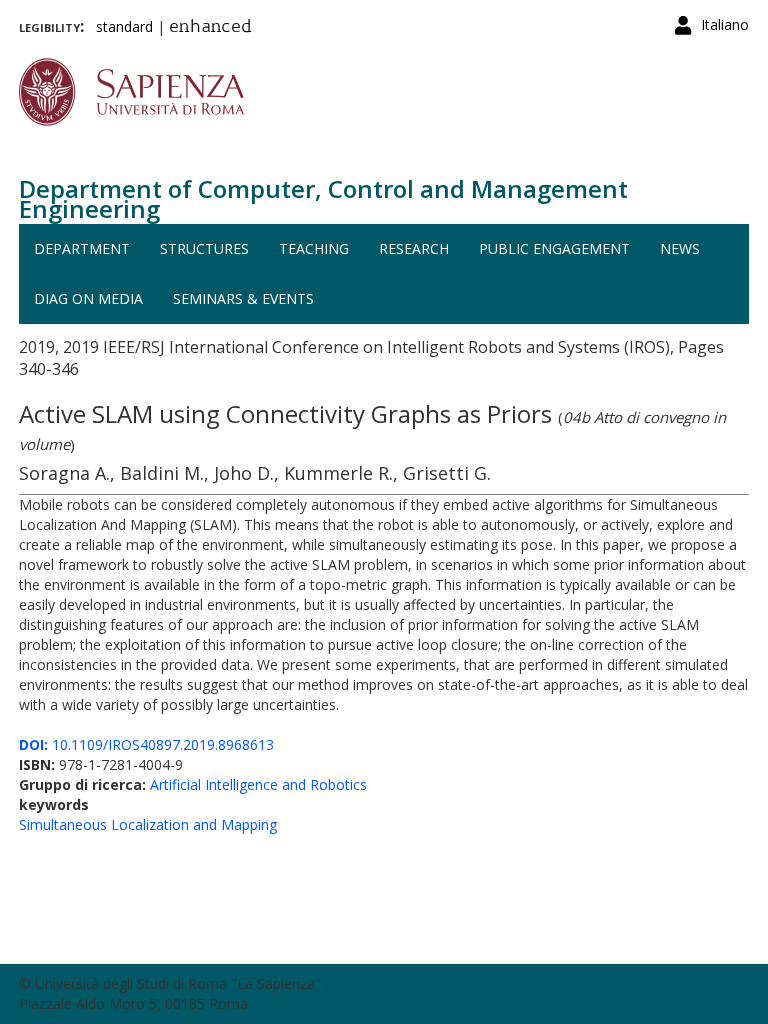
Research (414, 248)
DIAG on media (88, 298)
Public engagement (554, 248)
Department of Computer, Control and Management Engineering (323, 198)
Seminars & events (243, 298)
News (680, 248)
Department (82, 248)
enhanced (210, 28)
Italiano (725, 24)
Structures (204, 248)
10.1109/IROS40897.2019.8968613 (146, 744)
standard (124, 26)
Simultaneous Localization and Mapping (148, 824)
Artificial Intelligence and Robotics (258, 784)
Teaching (314, 248)
